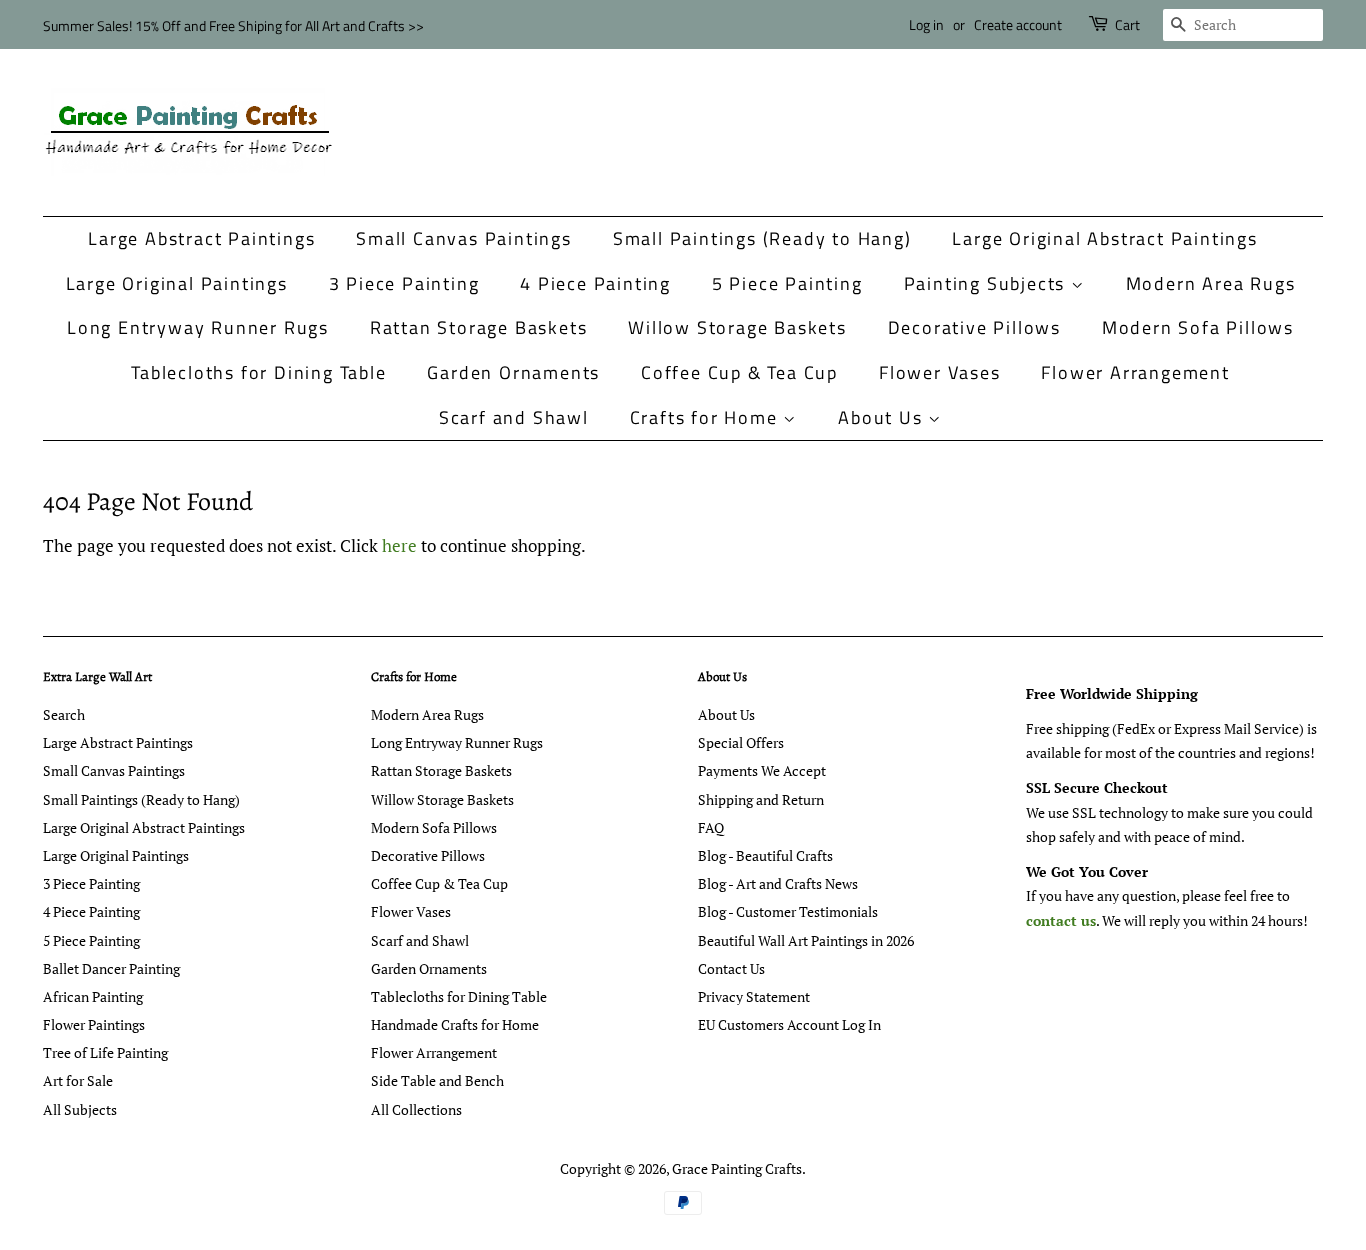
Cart (1127, 24)
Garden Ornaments (513, 372)
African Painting (93, 996)
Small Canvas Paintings (464, 238)
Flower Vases (940, 372)
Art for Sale (78, 1080)
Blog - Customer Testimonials (788, 911)
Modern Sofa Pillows (1198, 327)
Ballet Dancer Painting (111, 968)
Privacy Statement (754, 996)
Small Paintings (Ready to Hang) (762, 238)
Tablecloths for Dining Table (258, 372)
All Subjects (80, 1109)
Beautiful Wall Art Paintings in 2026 (806, 940)
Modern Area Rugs (1211, 283)
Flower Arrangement (1135, 372)
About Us (883, 417)
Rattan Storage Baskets (479, 327)
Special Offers (741, 742)
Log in (926, 24)
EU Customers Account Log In (789, 1024)
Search (64, 714)
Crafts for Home (707, 417)
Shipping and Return (761, 799)
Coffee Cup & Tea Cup (739, 372)
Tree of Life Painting (105, 1052)
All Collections (416, 1109)
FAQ (711, 827)
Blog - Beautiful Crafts (765, 855)
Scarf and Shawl (514, 417)
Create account (1018, 24)
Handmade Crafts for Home (455, 1024)
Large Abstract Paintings (201, 238)
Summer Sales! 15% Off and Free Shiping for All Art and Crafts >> (233, 25)
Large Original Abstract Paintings (1104, 238)
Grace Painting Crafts (737, 1168)
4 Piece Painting (595, 283)
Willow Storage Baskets (737, 327)
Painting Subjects (987, 283)
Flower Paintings (94, 1024)
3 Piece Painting (404, 283)
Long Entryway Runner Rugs (198, 327)
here (399, 545)
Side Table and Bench (437, 1080)
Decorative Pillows (974, 327)
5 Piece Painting (787, 283)
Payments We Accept (762, 770)
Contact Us (731, 968)
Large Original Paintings (177, 283)
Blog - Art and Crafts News (778, 883)
